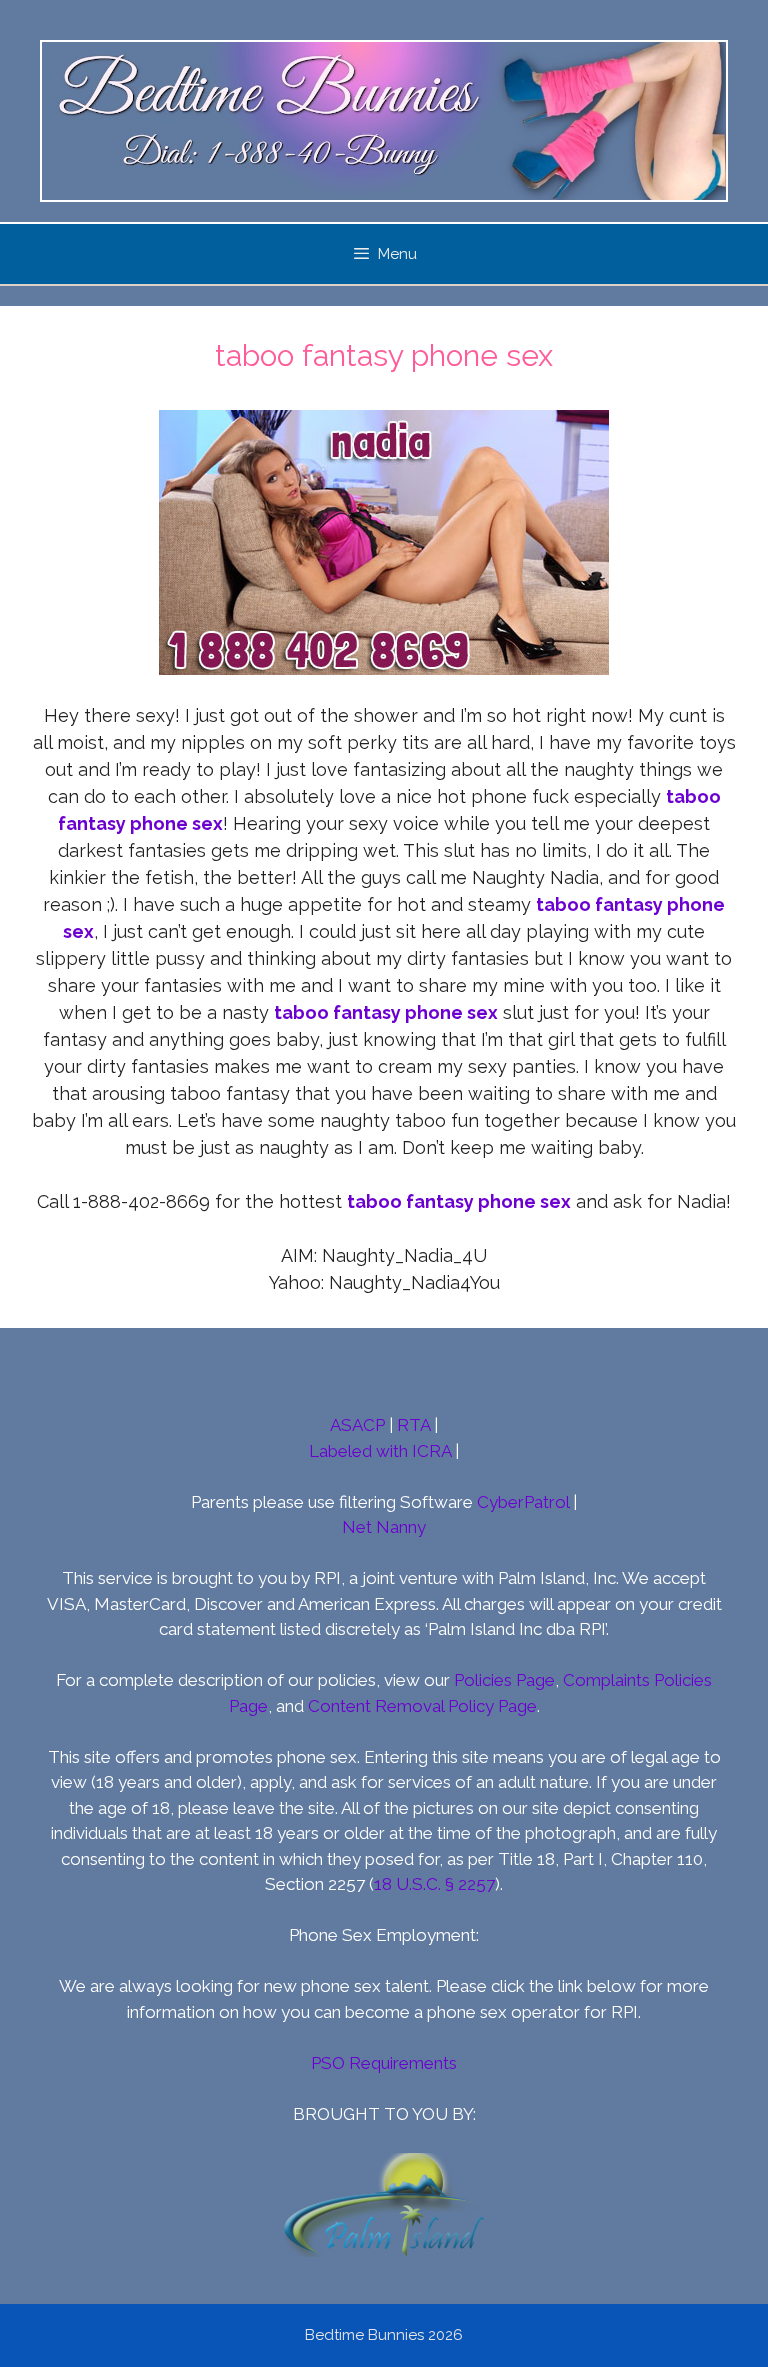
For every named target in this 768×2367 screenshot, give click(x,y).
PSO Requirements (384, 2063)
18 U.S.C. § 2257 (434, 1884)
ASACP (357, 1425)
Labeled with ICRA (380, 1451)
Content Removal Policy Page (422, 1706)
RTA (413, 1425)
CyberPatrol (523, 1502)
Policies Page (504, 1680)
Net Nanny (384, 1527)
